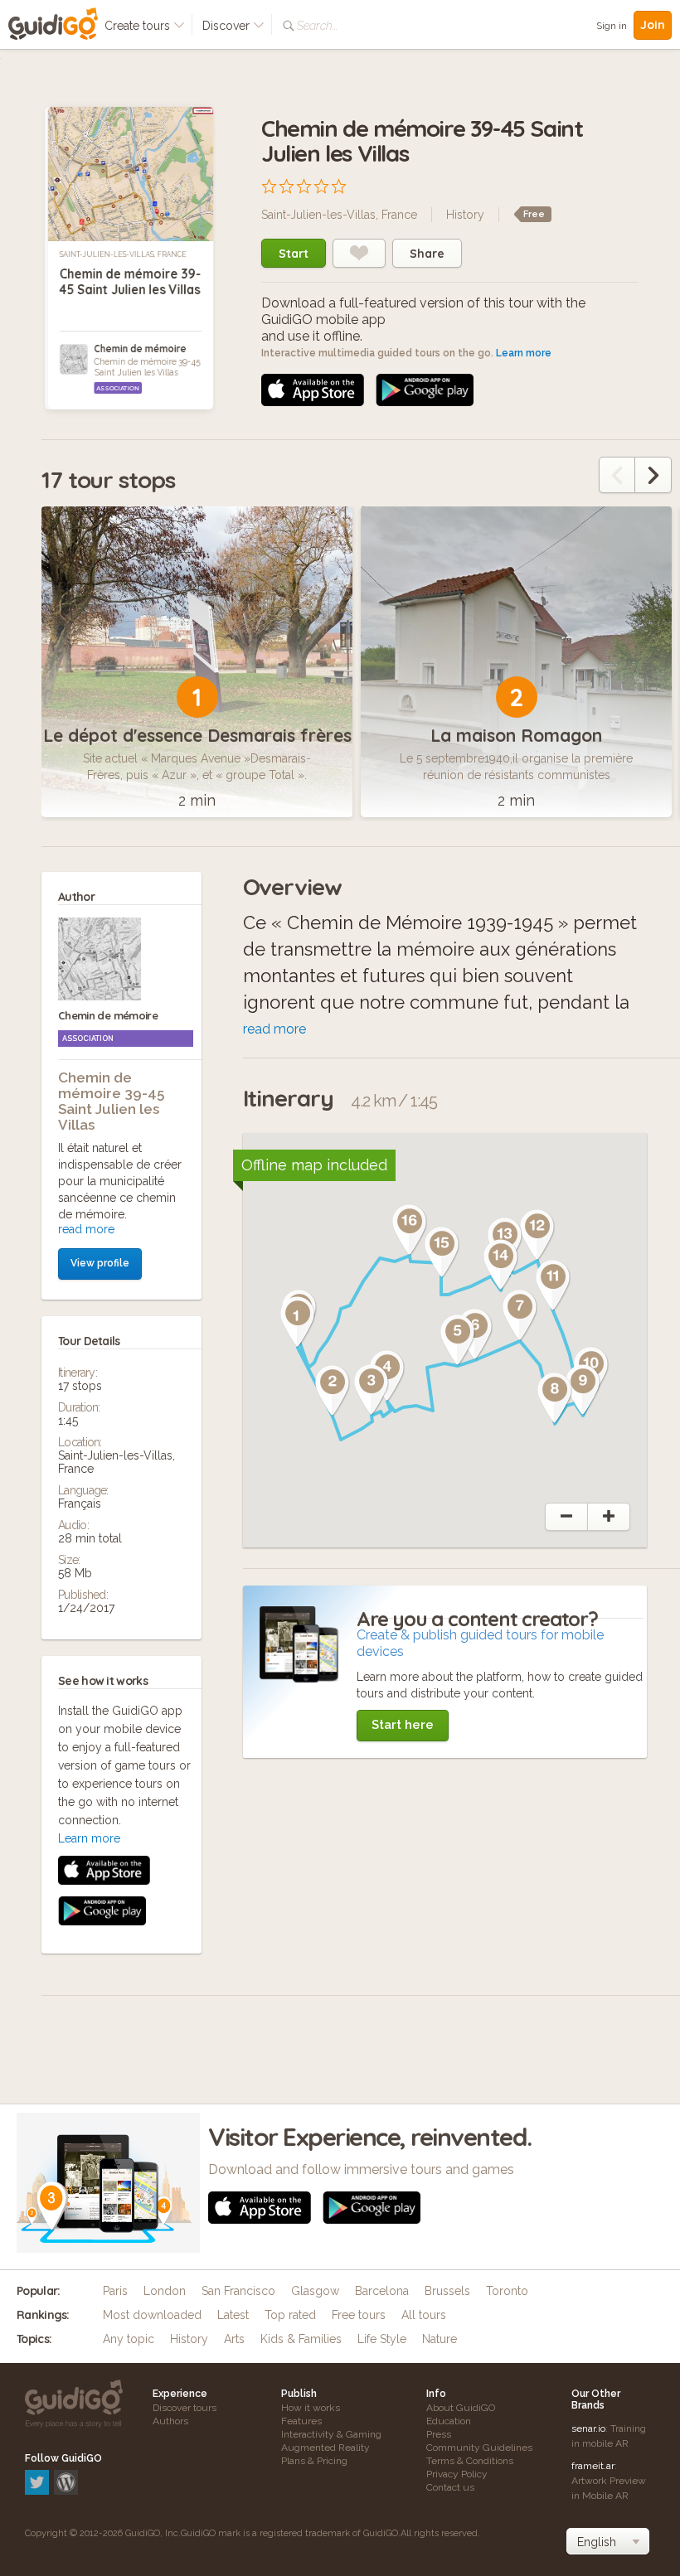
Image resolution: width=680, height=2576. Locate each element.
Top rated (290, 2315)
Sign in (612, 26)
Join (653, 25)
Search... (317, 26)
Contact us (450, 2487)
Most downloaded (152, 2315)
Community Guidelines (479, 2448)
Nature (440, 2339)
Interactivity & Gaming (331, 2434)
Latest (233, 2315)
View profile (100, 1263)
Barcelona (382, 2291)
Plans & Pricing (314, 2461)
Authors (170, 2421)
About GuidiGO (461, 2408)
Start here (403, 1725)
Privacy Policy (457, 2474)
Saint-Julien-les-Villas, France (123, 254)
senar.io (588, 2428)
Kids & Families (301, 2339)
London (165, 2291)
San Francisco (238, 2291)
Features (301, 2421)
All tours (424, 2315)
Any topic (129, 2339)
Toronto (507, 2291)
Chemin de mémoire (140, 349)
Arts (234, 2339)
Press (439, 2434)
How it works (311, 2408)
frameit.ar (593, 2466)
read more (86, 1229)
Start (294, 254)
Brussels (447, 2291)
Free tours (359, 2315)
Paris (115, 2291)
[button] (298, 1322)
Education (449, 2421)
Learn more (524, 353)
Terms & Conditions (470, 2461)
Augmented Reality (325, 2448)
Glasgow (315, 2291)
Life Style (382, 2339)
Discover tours (185, 2408)
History (465, 215)
